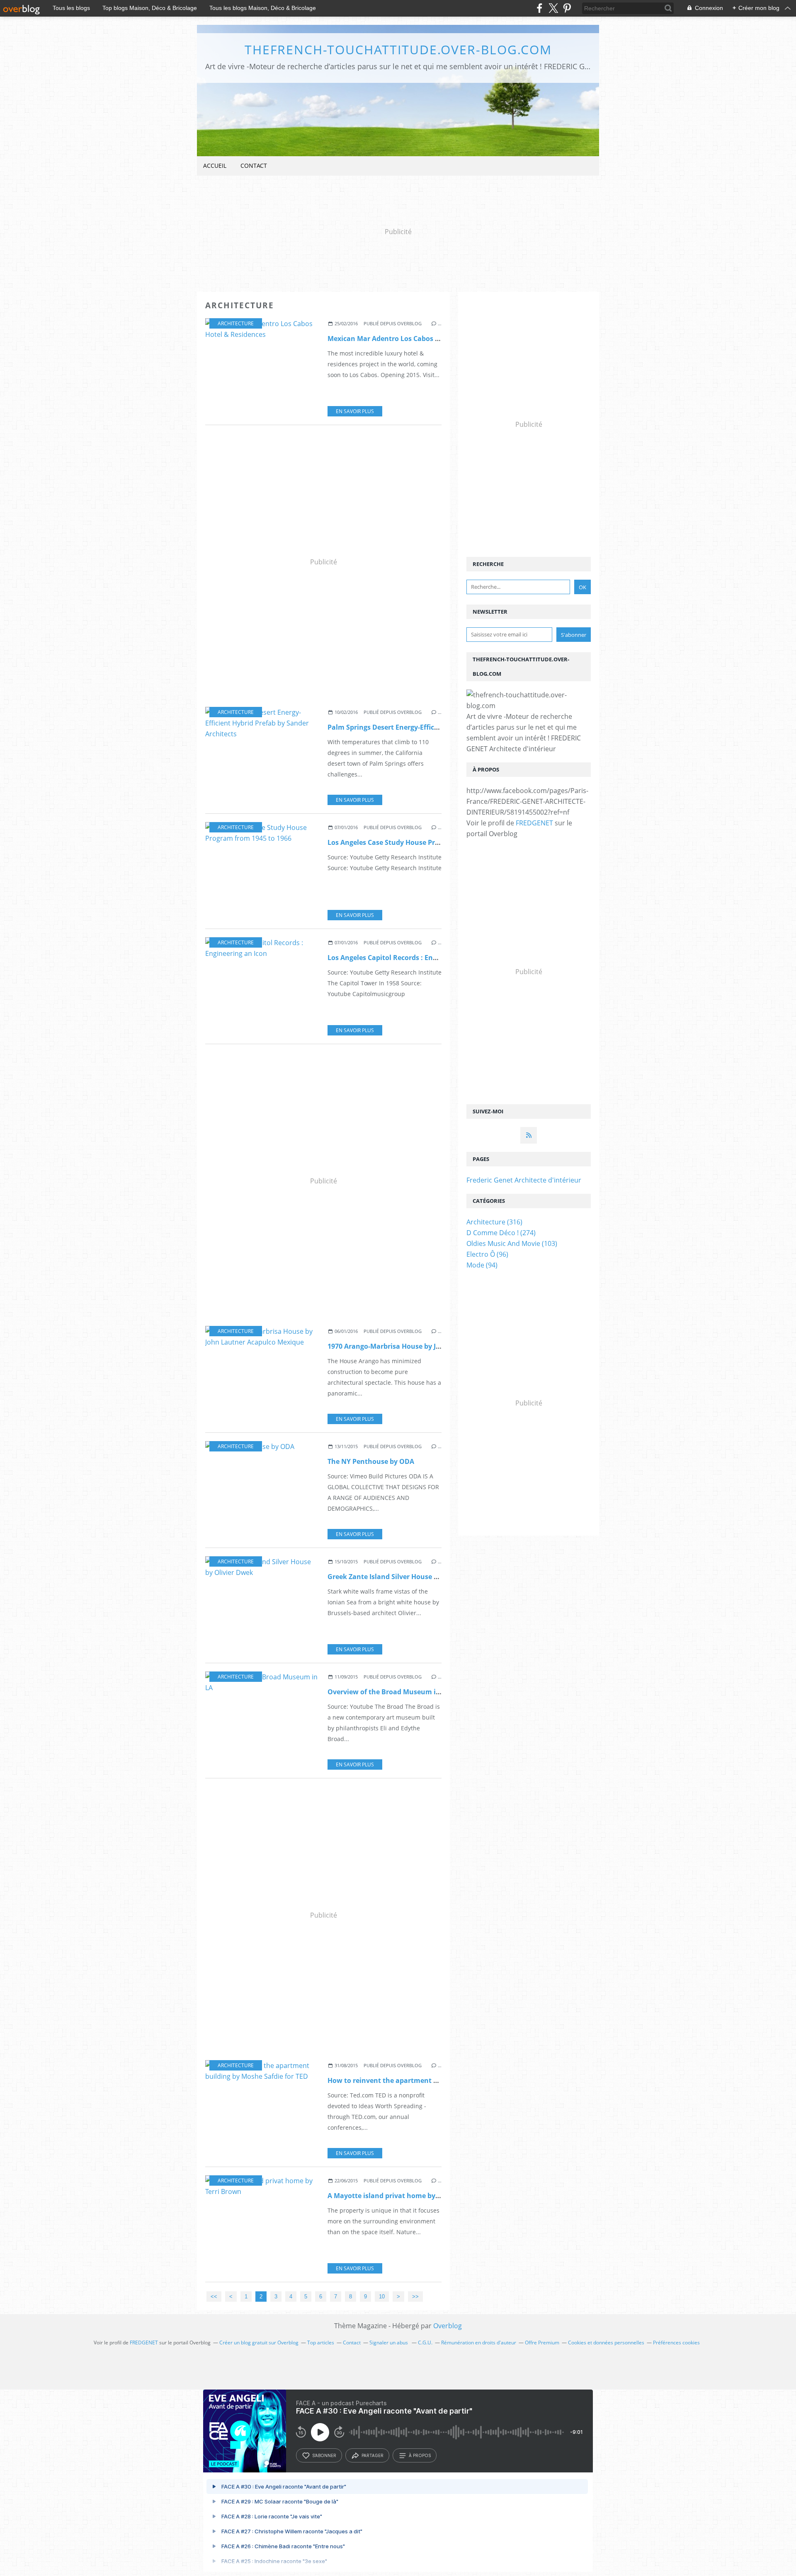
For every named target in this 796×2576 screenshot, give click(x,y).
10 (382, 2297)
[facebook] (540, 8)
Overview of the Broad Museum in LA (389, 1692)
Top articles (321, 2343)
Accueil (215, 166)
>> (415, 2297)
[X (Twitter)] (553, 8)
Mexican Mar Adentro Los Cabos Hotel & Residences (413, 339)
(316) (494, 1222)
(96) (487, 1254)
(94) (482, 1265)
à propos (420, 2455)
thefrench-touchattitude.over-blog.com (398, 50)
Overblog (448, 2326)
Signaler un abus (389, 2343)
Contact (254, 166)
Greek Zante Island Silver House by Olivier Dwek (406, 1577)
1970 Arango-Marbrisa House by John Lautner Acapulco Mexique (433, 1346)
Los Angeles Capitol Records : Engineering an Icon (409, 958)
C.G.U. (425, 2343)
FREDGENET (534, 823)
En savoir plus (355, 411)
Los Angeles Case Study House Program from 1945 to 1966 (422, 842)
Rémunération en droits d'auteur (479, 2343)
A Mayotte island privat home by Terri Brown (401, 2196)
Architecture (236, 323)
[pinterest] (567, 8)
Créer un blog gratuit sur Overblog (259, 2343)
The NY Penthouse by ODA (371, 1461)
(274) (501, 1233)
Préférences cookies (676, 2343)
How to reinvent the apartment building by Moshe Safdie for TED (434, 2080)
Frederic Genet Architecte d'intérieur (524, 1180)
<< (214, 2297)
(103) (512, 1243)
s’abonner (324, 2455)
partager (373, 2455)
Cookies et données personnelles (606, 2343)
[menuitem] (215, 166)
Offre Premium (542, 2343)
